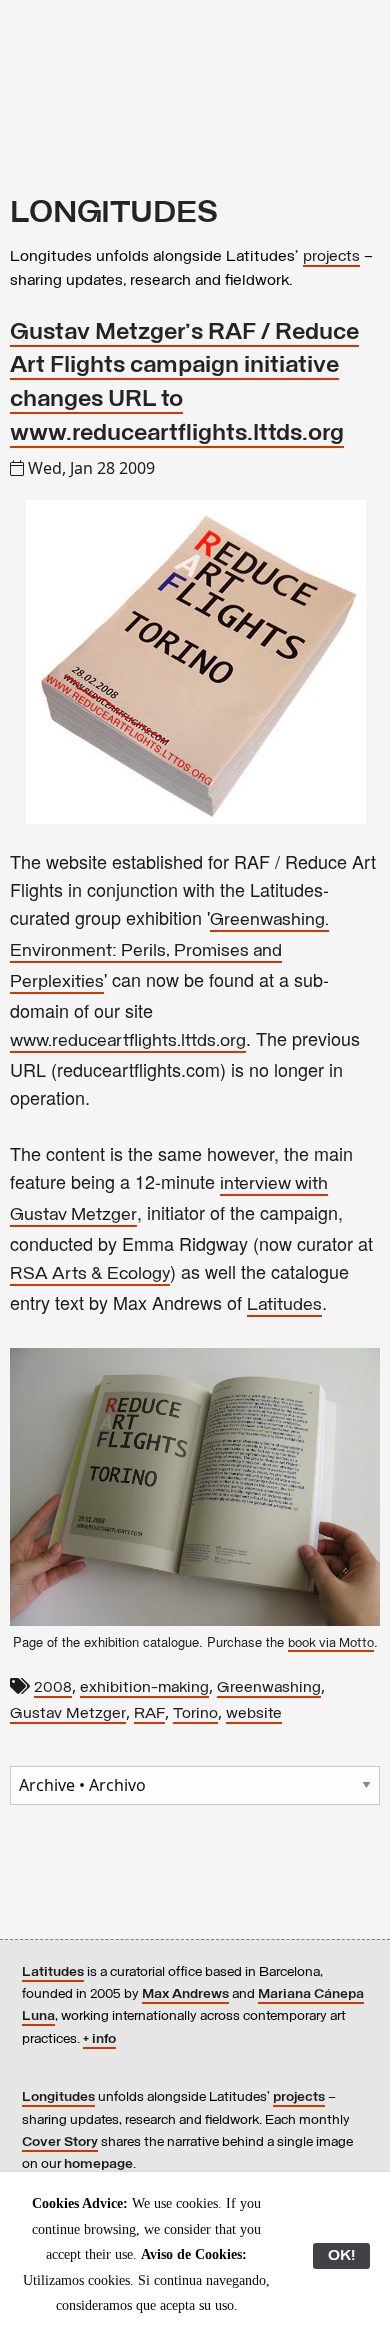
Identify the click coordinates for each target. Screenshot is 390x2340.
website (254, 1714)
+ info (99, 2039)
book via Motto (331, 1643)
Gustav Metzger (68, 1714)
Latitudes (284, 1306)
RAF (149, 1714)
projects (331, 257)
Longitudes (58, 2097)
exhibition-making (144, 1688)
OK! (341, 2256)
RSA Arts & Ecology (90, 1275)
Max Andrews (185, 1994)
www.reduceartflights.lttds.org (128, 1042)
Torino (195, 1714)
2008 (53, 1688)
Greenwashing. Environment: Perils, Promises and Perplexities (169, 952)
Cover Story (60, 2142)
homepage (98, 2164)
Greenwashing (269, 1688)
